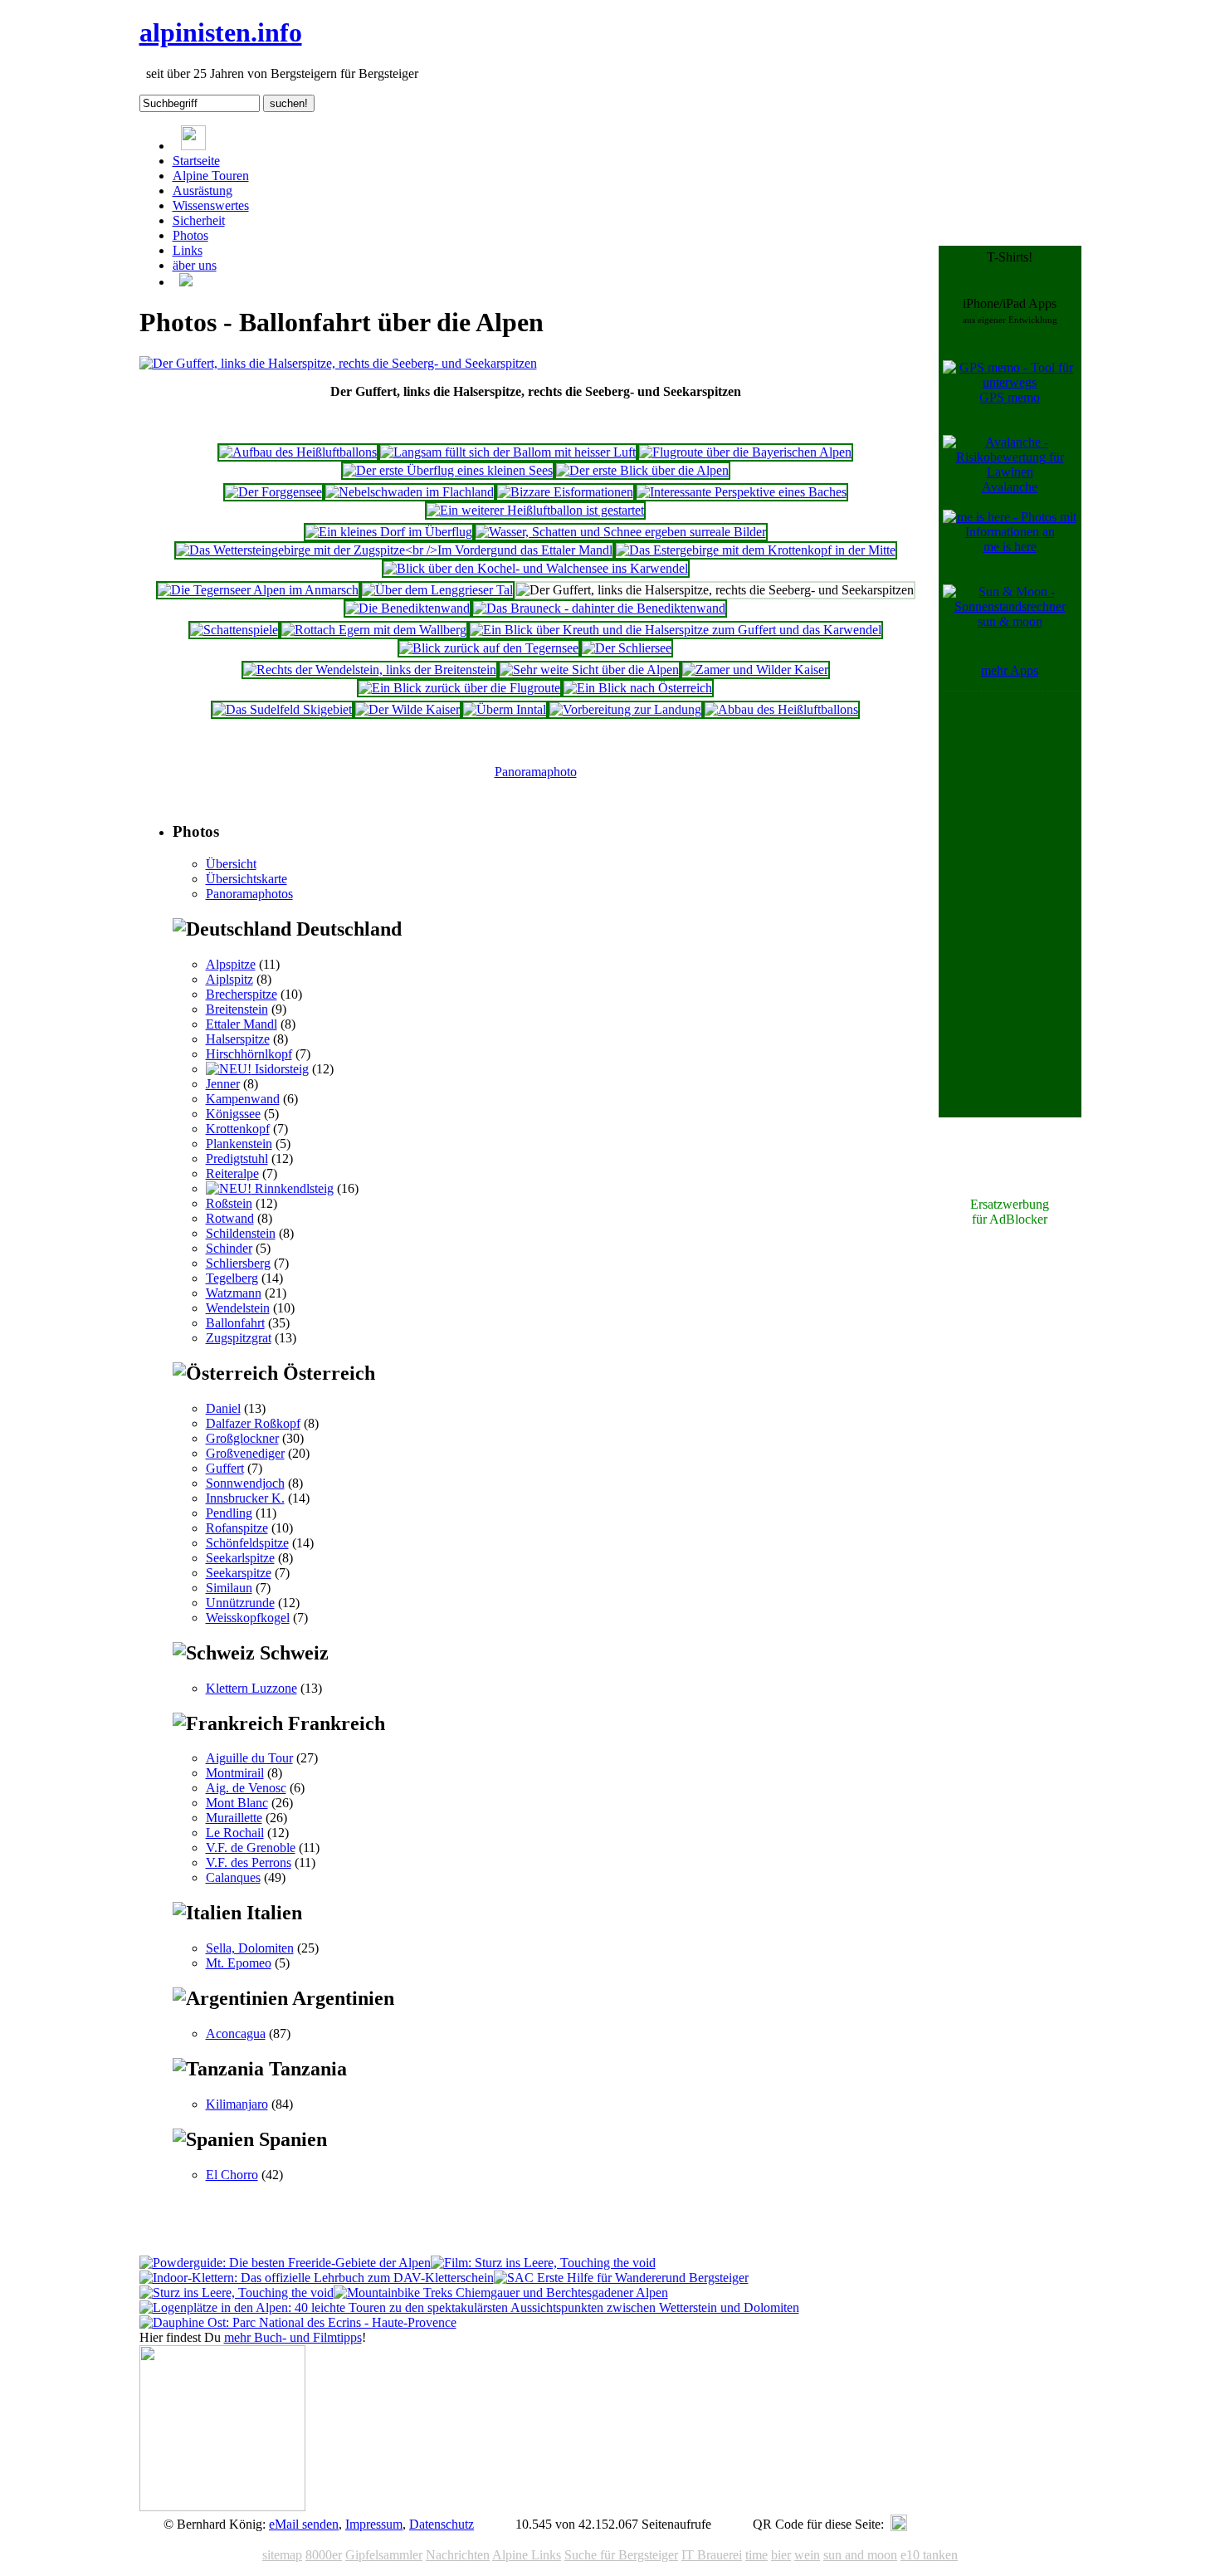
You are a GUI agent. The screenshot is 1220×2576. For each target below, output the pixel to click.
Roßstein (229, 1203)
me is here (1010, 547)
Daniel (223, 1408)
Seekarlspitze (240, 1558)
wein (807, 2555)
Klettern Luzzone (251, 1688)
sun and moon (860, 2555)
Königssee (233, 1114)
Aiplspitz (229, 979)
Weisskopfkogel (248, 1618)
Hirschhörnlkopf (249, 1054)
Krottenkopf (238, 1129)
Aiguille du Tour (249, 1758)
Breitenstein (237, 1009)
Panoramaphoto (536, 772)
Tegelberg (232, 1278)
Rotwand (230, 1218)
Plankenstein (239, 1144)
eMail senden (304, 2524)
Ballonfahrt (235, 1323)
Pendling (229, 1513)
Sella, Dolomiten (250, 1948)
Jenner (223, 1084)
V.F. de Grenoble (251, 1848)
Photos (190, 235)
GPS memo (1010, 397)
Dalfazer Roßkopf (253, 1423)
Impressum (374, 2524)
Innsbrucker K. (245, 1498)
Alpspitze (231, 964)
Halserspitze (238, 1039)
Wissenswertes (211, 205)
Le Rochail (235, 1833)
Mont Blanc (237, 1803)
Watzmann (234, 1293)
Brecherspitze (242, 994)
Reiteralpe (232, 1173)
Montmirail (235, 1773)
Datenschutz (442, 2524)
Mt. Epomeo (239, 1963)
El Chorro (232, 2175)
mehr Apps (1010, 670)
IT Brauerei (712, 2555)
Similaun (229, 1588)
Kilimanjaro (237, 2104)
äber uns (195, 265)
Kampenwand (243, 1099)
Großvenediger (245, 1453)
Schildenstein (241, 1233)
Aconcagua (236, 2033)
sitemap (282, 2555)
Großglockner (242, 1438)
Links (188, 250)
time (756, 2555)
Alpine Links (527, 2555)
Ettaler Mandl (242, 1024)
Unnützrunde (240, 1603)
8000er (324, 2555)
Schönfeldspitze (247, 1543)
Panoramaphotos (249, 894)
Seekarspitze (239, 1573)
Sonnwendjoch (245, 1483)
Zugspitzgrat (239, 1338)
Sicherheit (199, 220)
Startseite (196, 161)
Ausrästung (203, 191)
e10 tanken (929, 2555)
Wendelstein (238, 1308)
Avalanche (1010, 487)
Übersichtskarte (246, 879)
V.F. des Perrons (249, 1862)
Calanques (233, 1877)
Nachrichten (458, 2555)
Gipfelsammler (384, 2555)
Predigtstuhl (237, 1158)
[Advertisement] (1010, 945)
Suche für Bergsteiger (621, 2555)
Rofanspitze (237, 1528)
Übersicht (231, 864)
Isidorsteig (280, 1069)
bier (781, 2555)
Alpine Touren (211, 176)
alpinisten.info (221, 32)
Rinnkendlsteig (293, 1188)
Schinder (229, 1248)
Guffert (225, 1468)
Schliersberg (238, 1263)
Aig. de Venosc (246, 1788)
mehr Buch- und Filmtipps (293, 2337)
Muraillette (234, 1818)
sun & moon (1010, 621)
